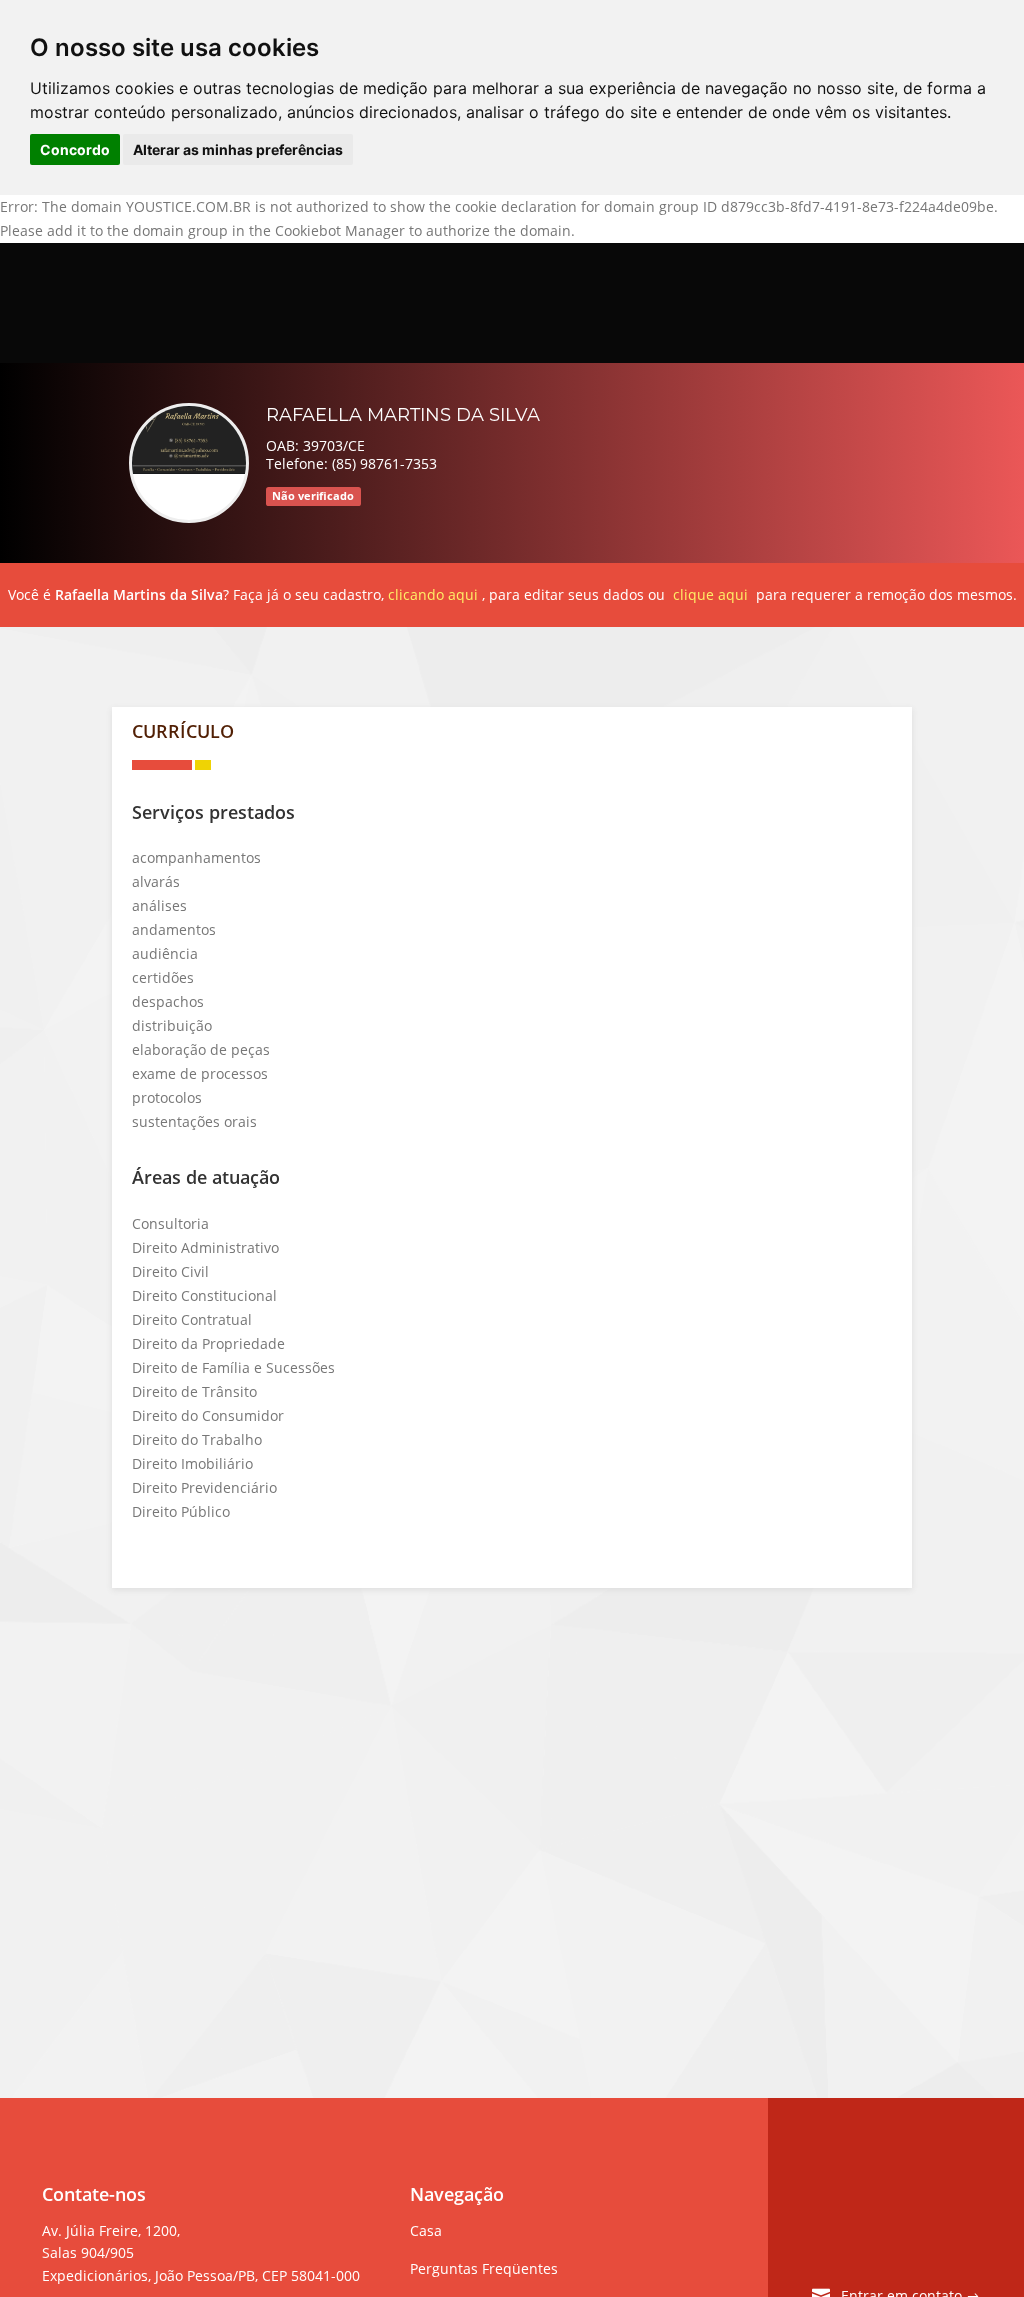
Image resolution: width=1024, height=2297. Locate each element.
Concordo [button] (75, 149)
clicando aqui (433, 594)
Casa (426, 2230)
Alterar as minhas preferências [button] (238, 149)
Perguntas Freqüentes (484, 2268)
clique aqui (710, 594)
